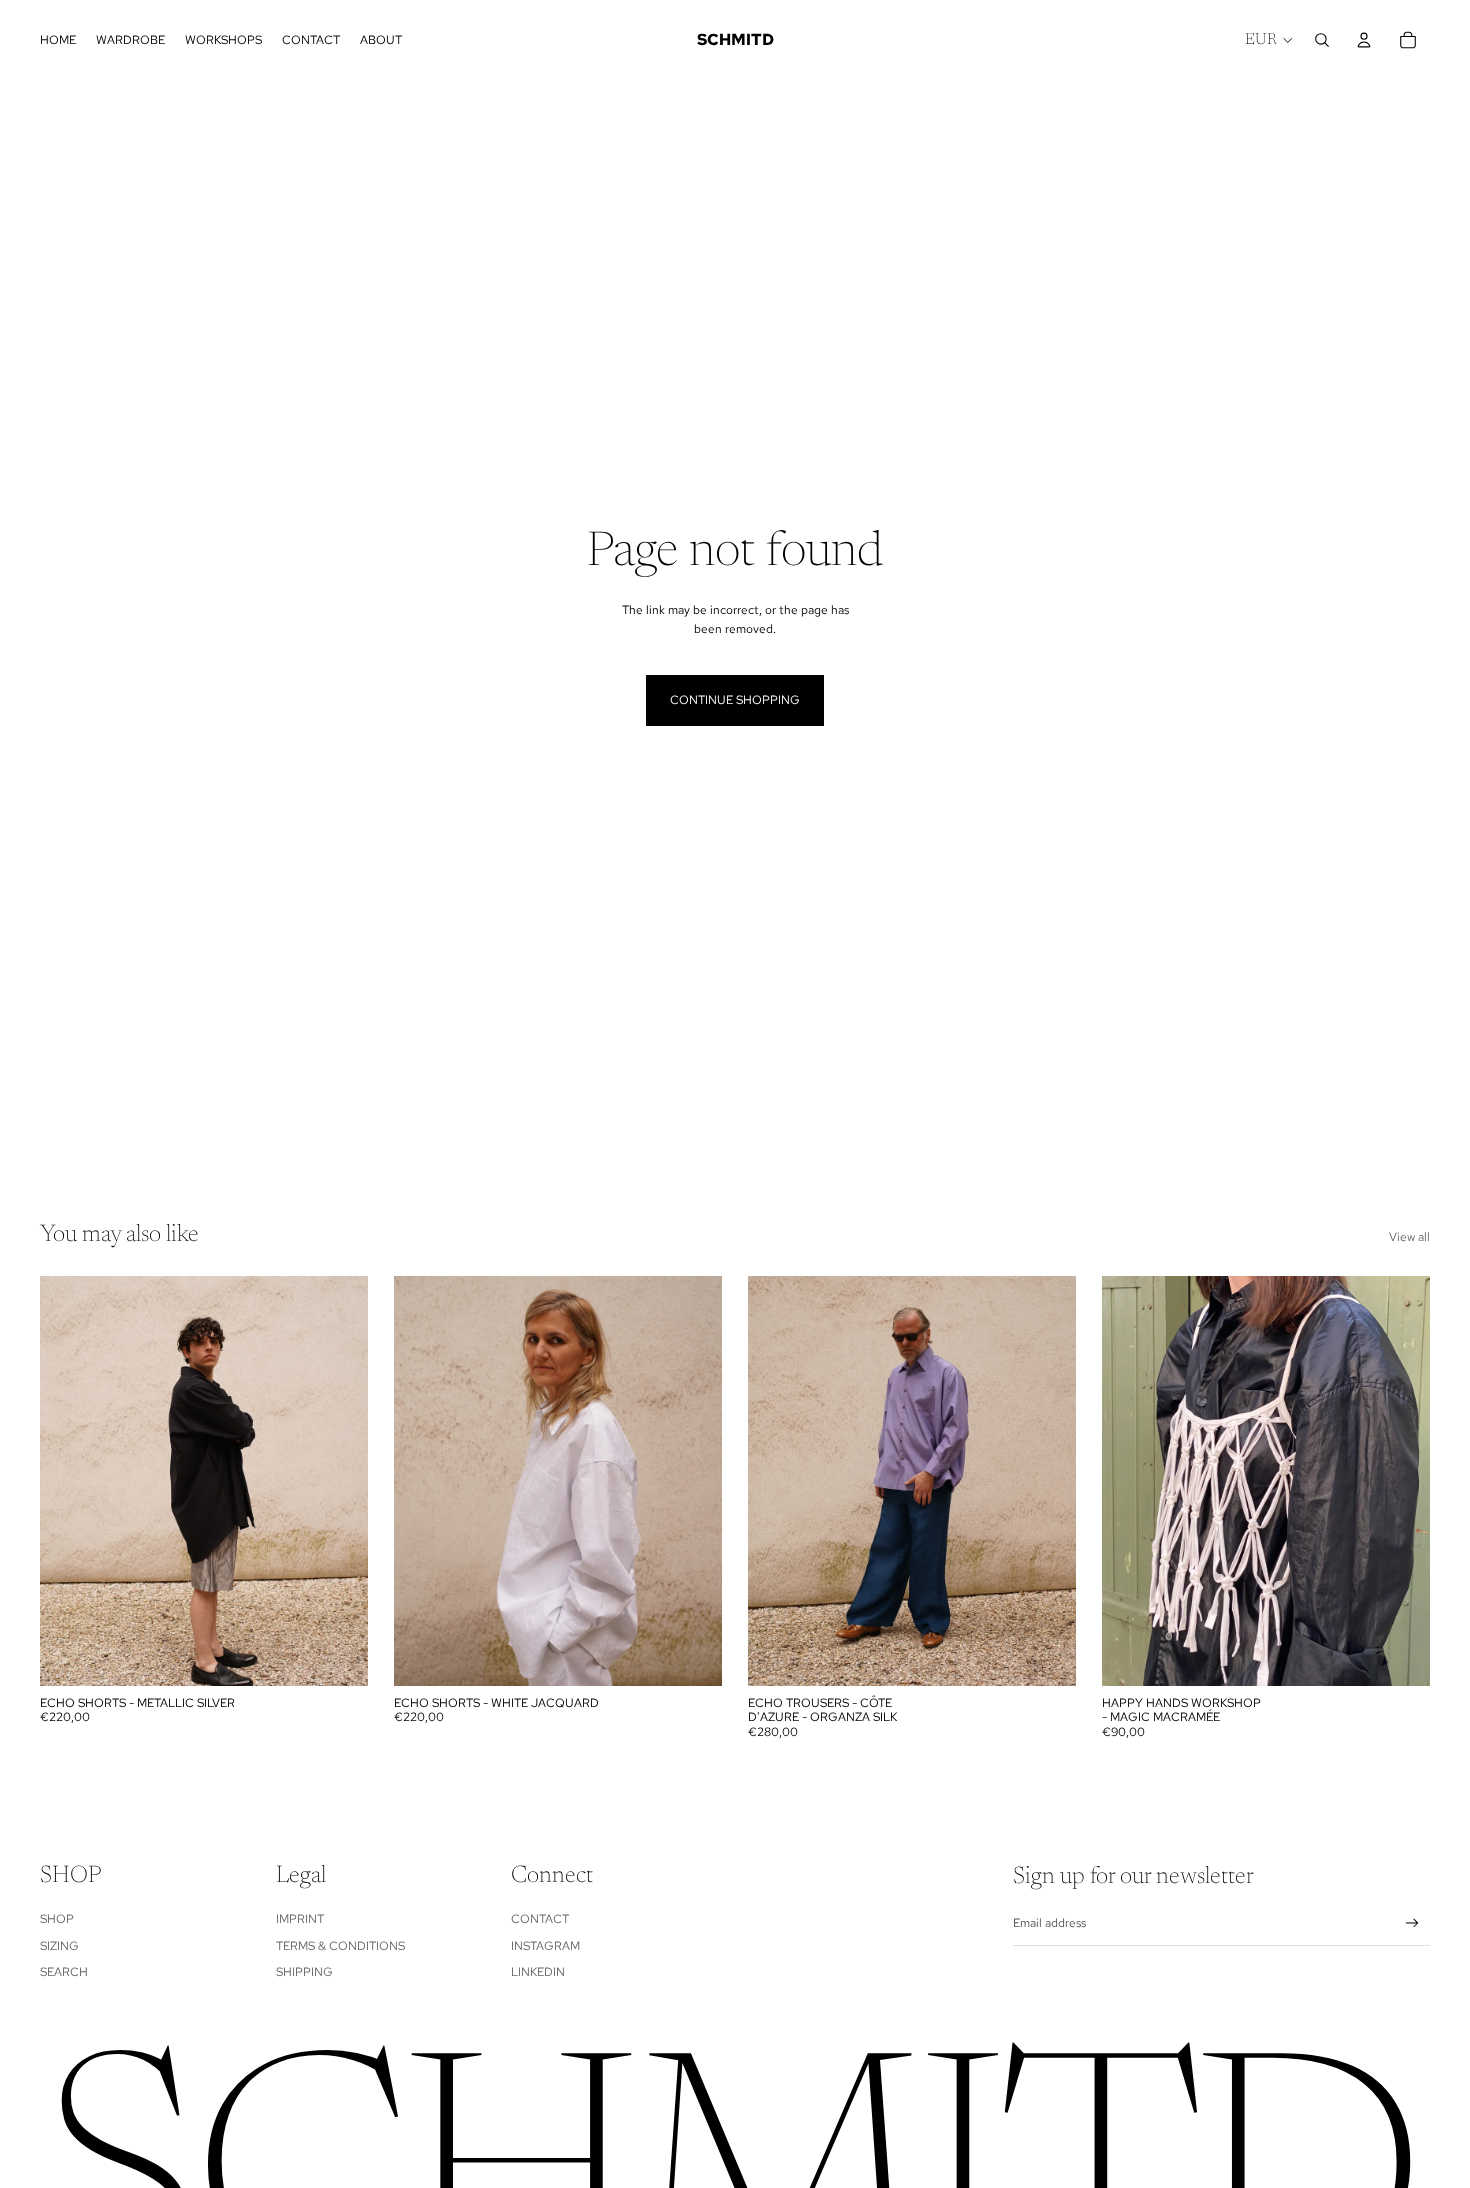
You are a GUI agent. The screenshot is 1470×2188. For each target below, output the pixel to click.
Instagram (545, 1946)
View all (1409, 1237)
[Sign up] (1412, 1923)
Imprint (300, 1919)
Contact (540, 1919)
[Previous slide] (70, 1481)
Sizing (59, 1946)
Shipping (304, 1972)
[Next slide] (338, 1481)
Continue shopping (735, 700)
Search (64, 1972)
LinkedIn (538, 1972)
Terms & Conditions (340, 1946)
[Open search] (1322, 40)
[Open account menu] (1364, 40)
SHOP (57, 1919)
